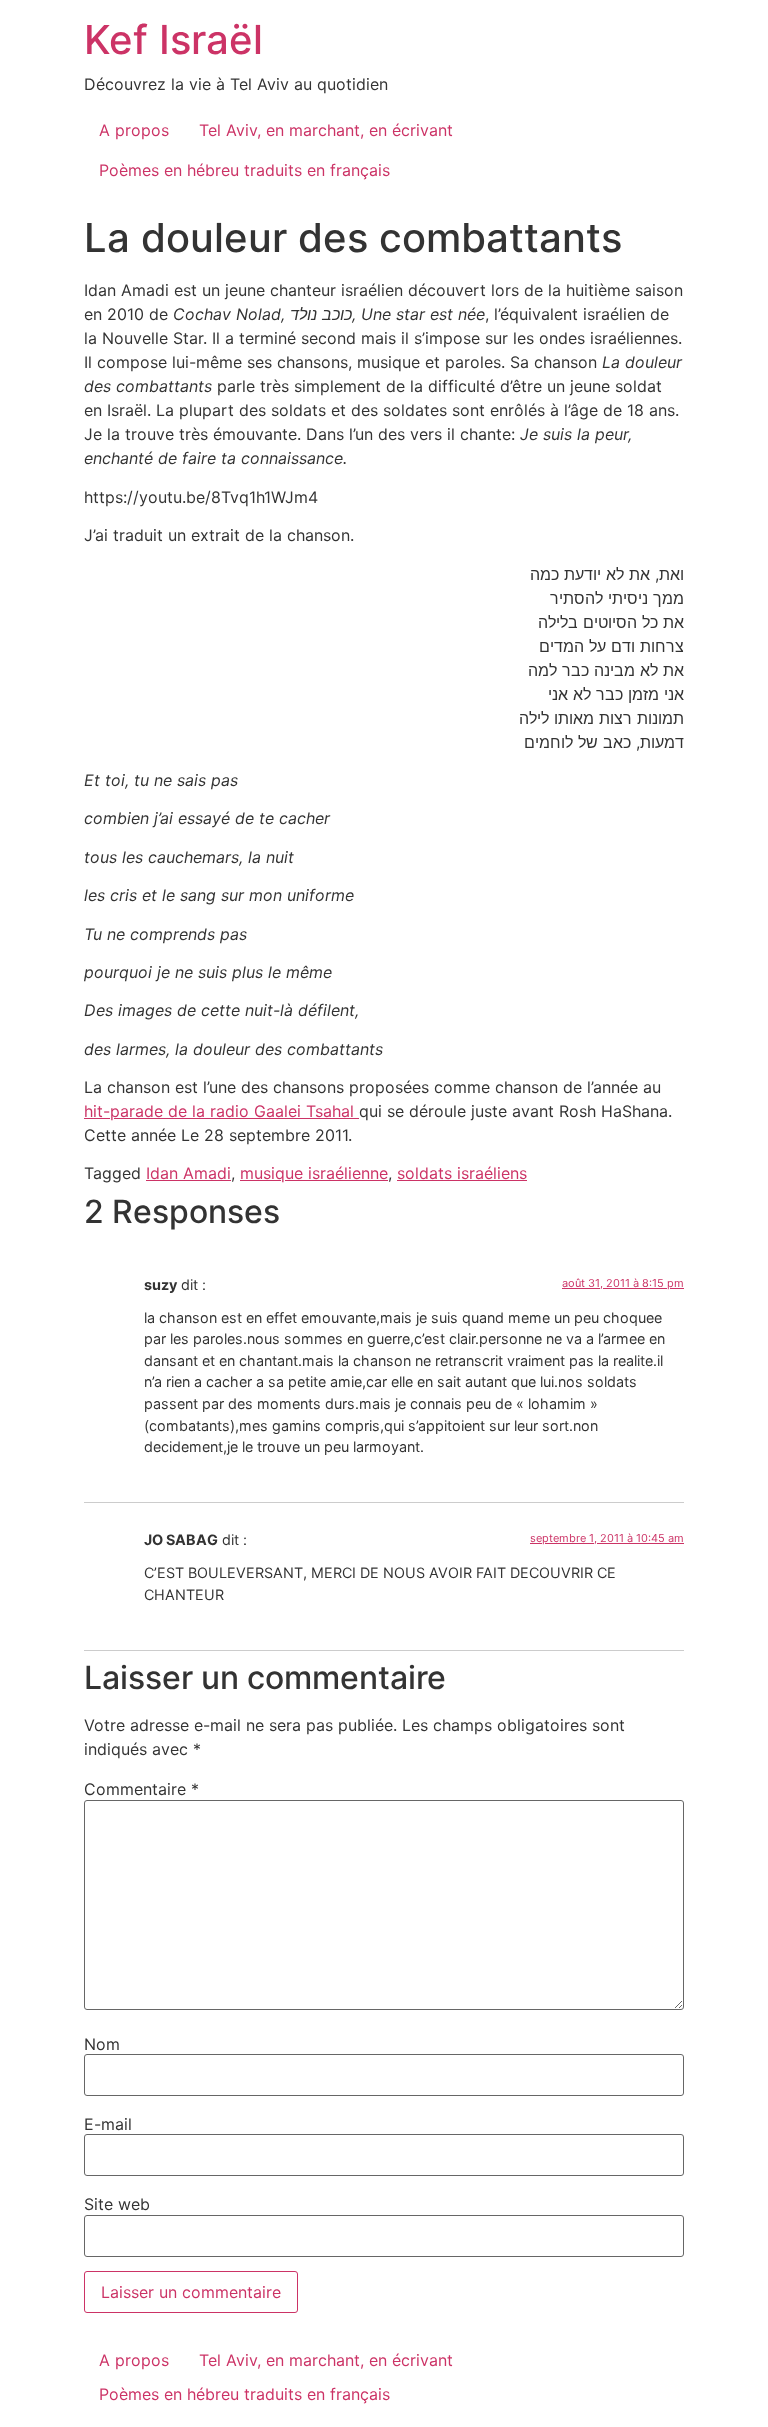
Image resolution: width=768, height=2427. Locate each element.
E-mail (108, 2124)
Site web (117, 2204)
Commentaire (141, 1789)
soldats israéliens (462, 1173)
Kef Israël (173, 39)
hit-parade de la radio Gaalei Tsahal (221, 1111)
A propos (134, 130)
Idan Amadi (188, 1173)
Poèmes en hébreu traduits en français (244, 170)
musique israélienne (314, 1173)
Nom (102, 2044)
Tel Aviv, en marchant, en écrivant (326, 130)
